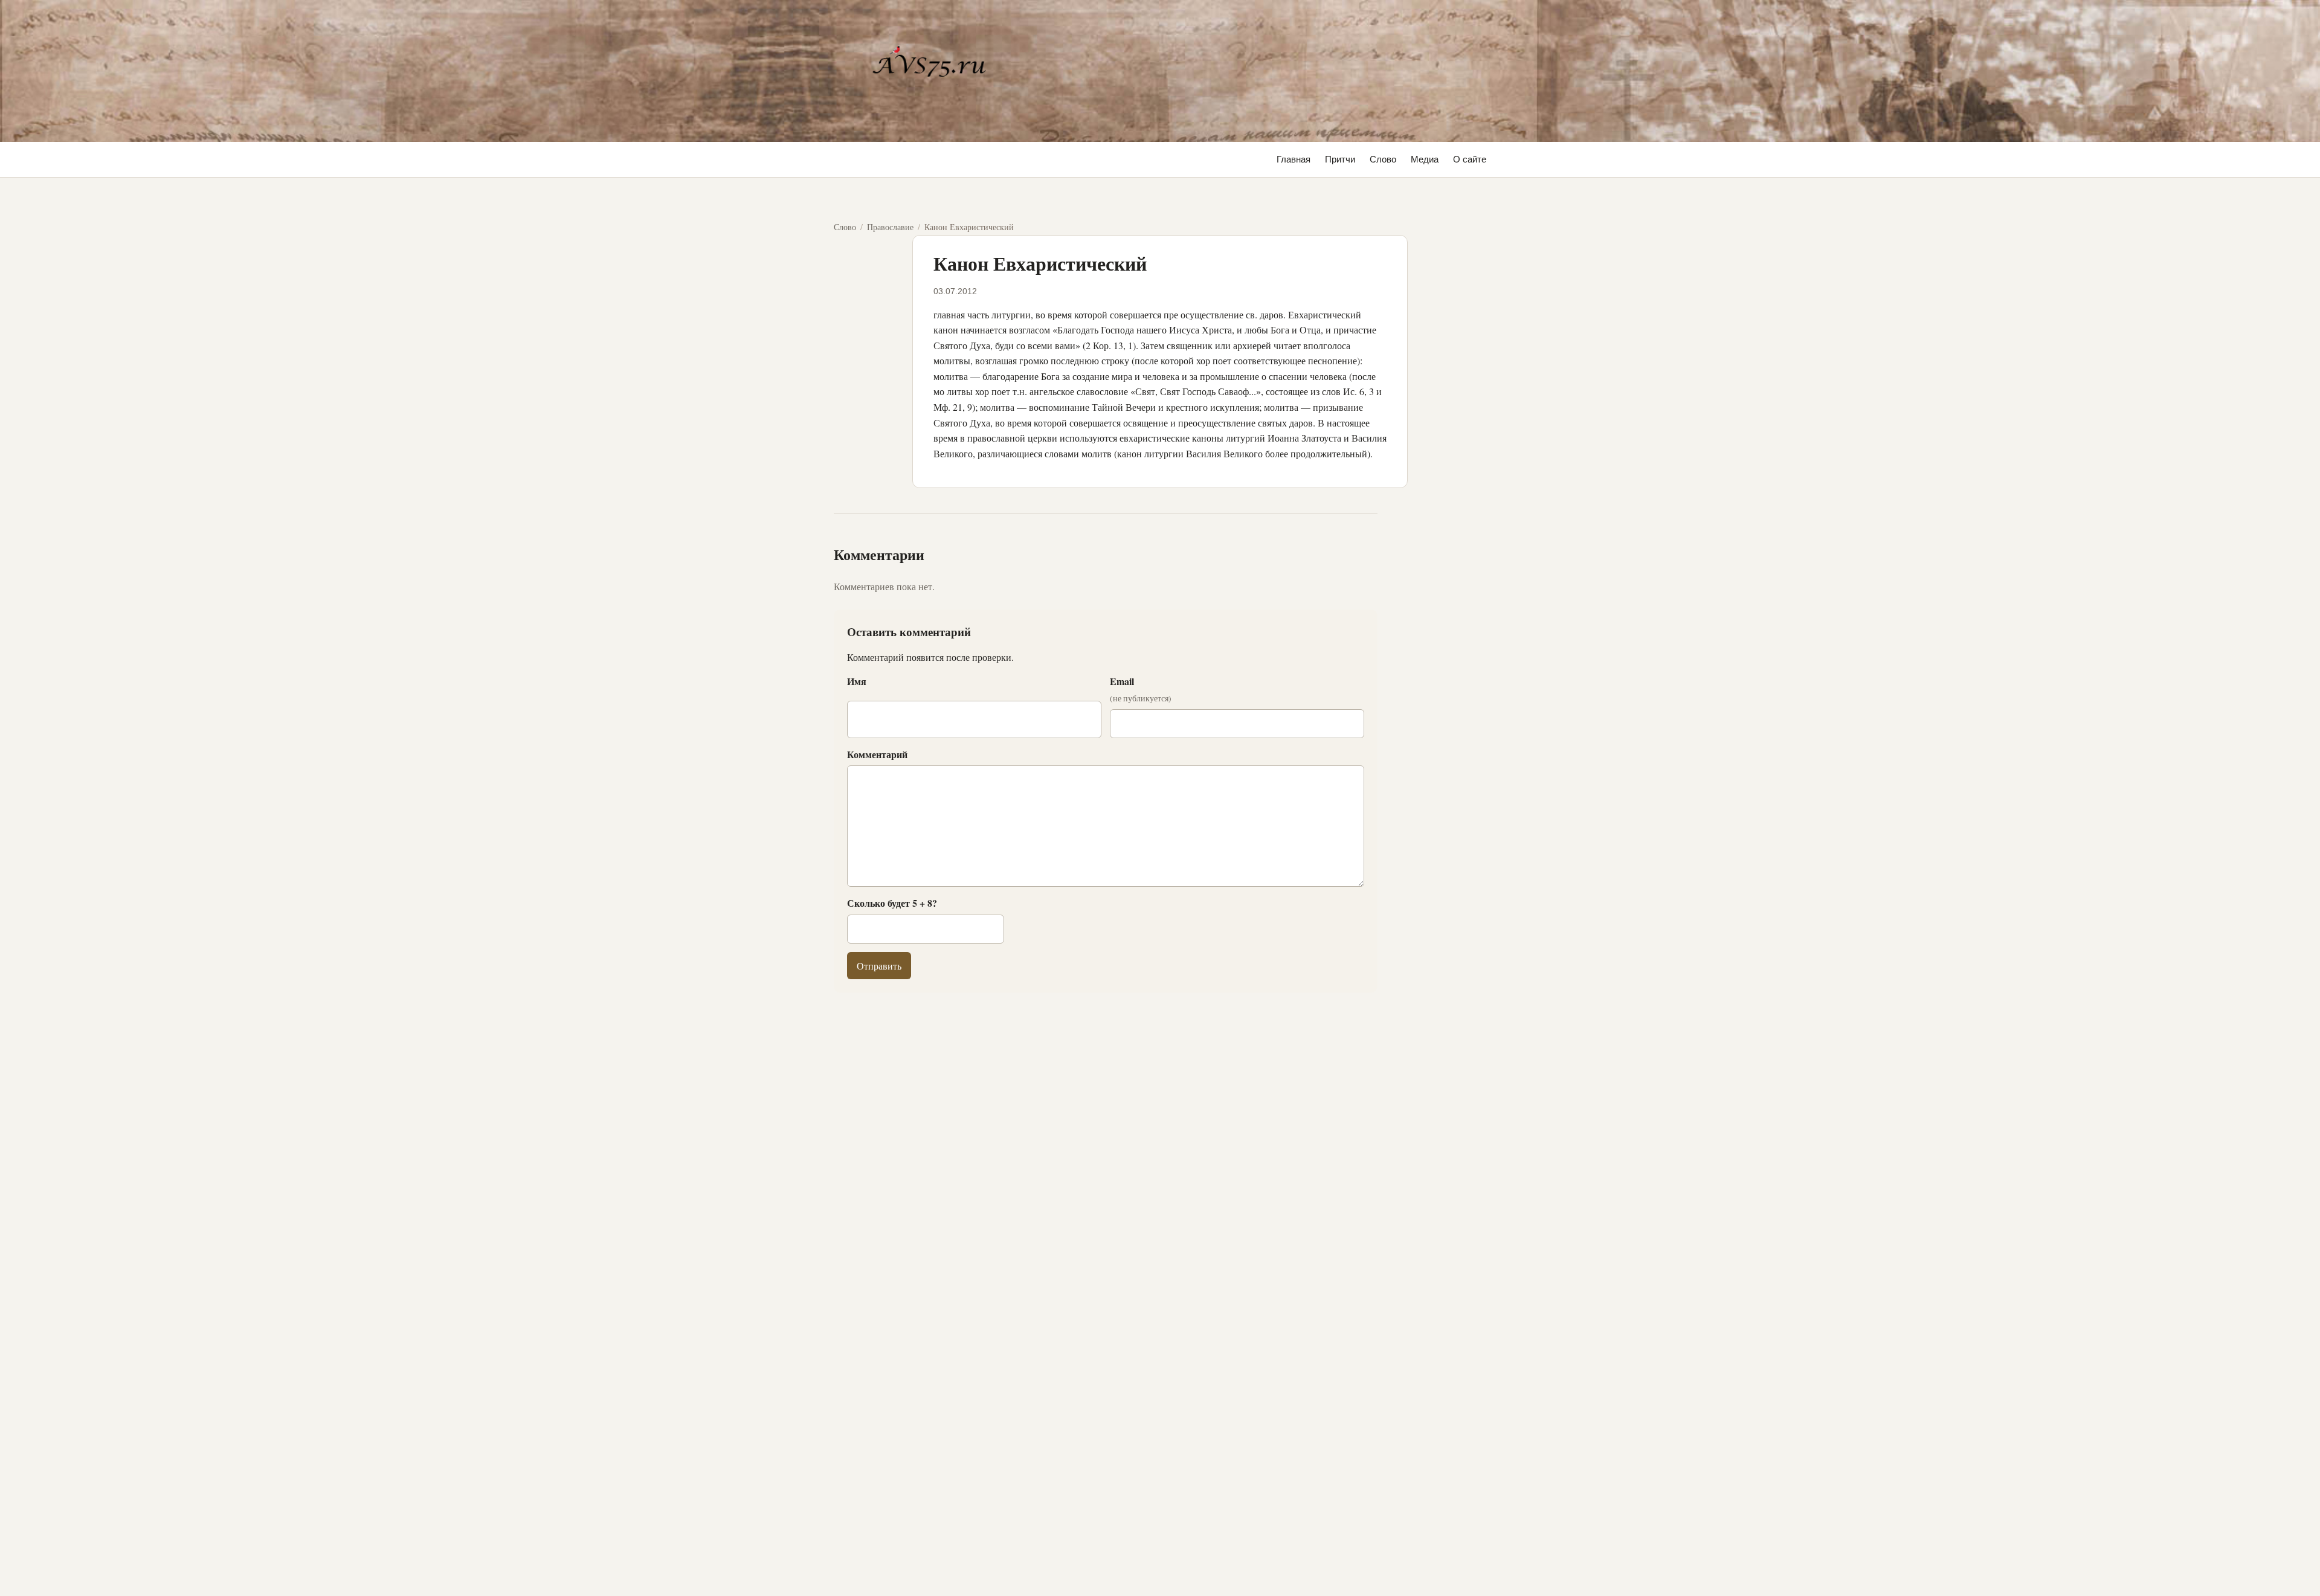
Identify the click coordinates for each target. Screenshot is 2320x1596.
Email (1141, 689)
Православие (890, 227)
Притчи (1340, 159)
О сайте (1470, 159)
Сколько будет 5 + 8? (892, 903)
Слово (1383, 159)
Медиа (1425, 159)
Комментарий (877, 754)
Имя (857, 681)
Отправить (879, 966)
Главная (1294, 159)
